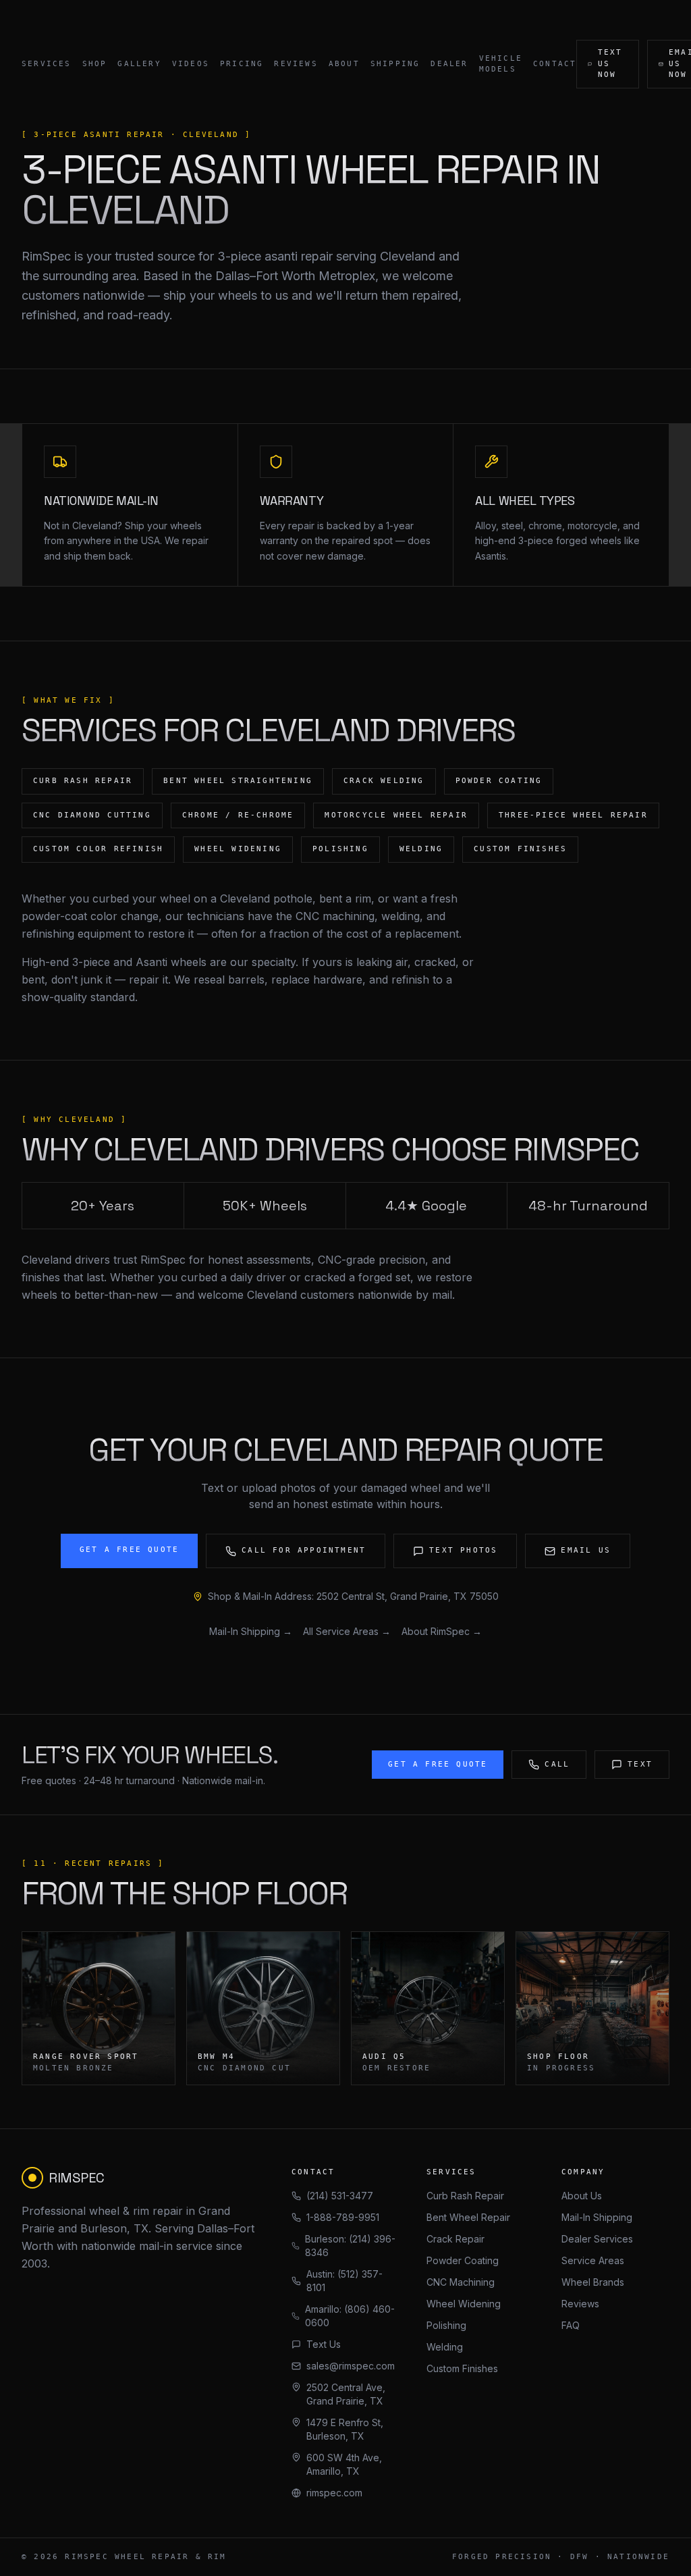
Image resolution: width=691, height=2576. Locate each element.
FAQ (571, 2325)
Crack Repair (455, 2239)
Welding (445, 2347)
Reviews (296, 64)
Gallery (139, 64)
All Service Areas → (347, 1631)
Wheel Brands (593, 2282)
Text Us (324, 2344)
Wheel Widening (464, 2304)
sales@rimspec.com (351, 2366)
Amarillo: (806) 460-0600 (350, 2316)
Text (640, 1764)
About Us (582, 2196)
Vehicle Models (501, 64)
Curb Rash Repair (465, 2196)
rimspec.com (334, 2493)
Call (557, 1764)
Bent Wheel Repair (468, 2217)
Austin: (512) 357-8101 (344, 2281)
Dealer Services (597, 2239)
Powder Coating (463, 2260)
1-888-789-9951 (343, 2217)
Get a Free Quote (129, 1550)
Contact (555, 64)
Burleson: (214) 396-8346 (350, 2246)
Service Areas (593, 2260)
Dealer (449, 64)
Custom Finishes (462, 2368)
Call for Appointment (304, 1550)
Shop (95, 64)
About (344, 64)
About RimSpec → (442, 1631)
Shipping (395, 64)
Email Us (586, 1550)
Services (47, 64)
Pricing (242, 64)
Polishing (446, 2325)
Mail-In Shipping (597, 2217)
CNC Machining (461, 2282)
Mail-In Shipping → (251, 1631)
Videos (191, 64)
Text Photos (463, 1550)
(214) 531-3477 (340, 2196)
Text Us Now (610, 63)
